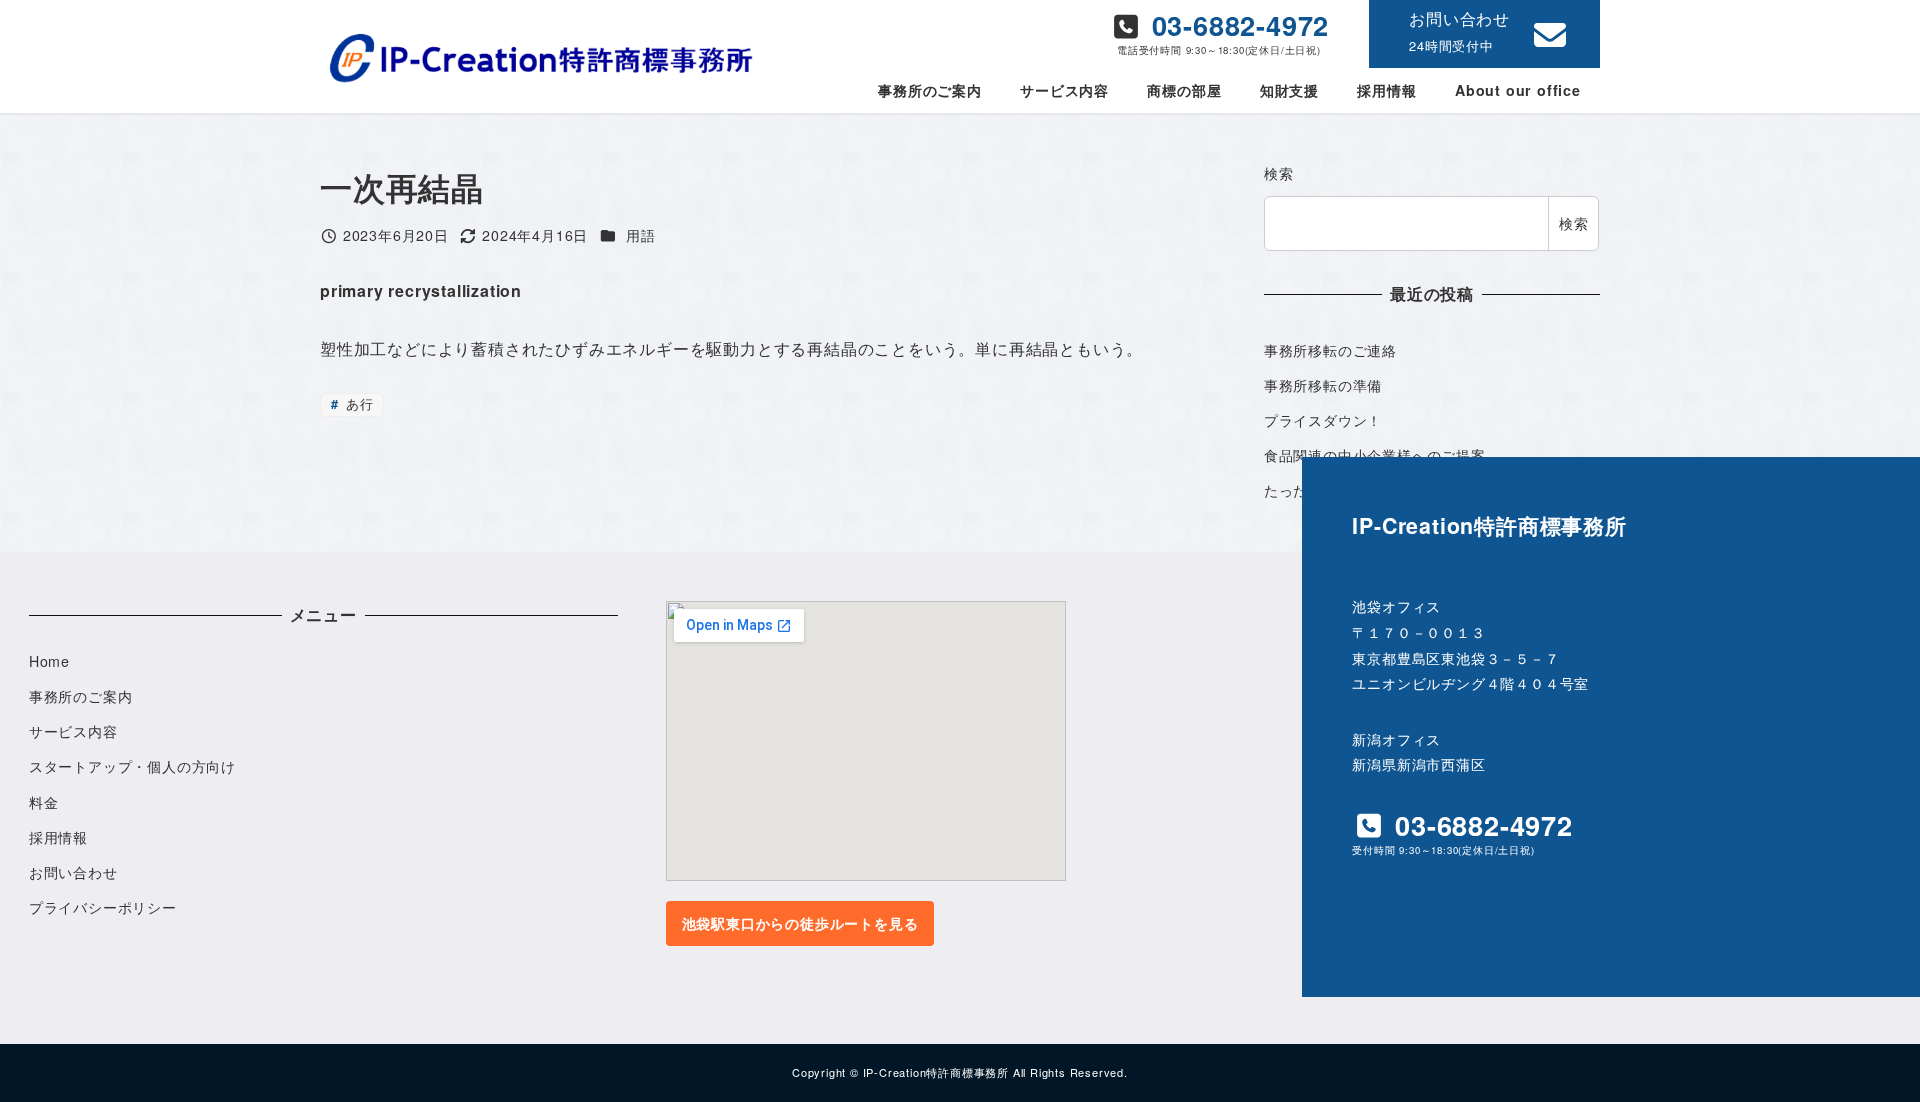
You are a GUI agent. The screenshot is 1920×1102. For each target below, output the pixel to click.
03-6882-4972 (1236, 24)
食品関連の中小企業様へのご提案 (1375, 455)
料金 (44, 802)
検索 (1279, 173)
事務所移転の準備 (1323, 385)
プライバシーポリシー (103, 907)
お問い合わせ (73, 872)
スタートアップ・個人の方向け (132, 766)
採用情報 (58, 837)
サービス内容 (73, 731)
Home (49, 661)
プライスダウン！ (1323, 420)
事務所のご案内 (81, 696)
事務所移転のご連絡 (1330, 350)
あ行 (357, 403)
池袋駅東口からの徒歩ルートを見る (800, 923)
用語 (641, 235)
